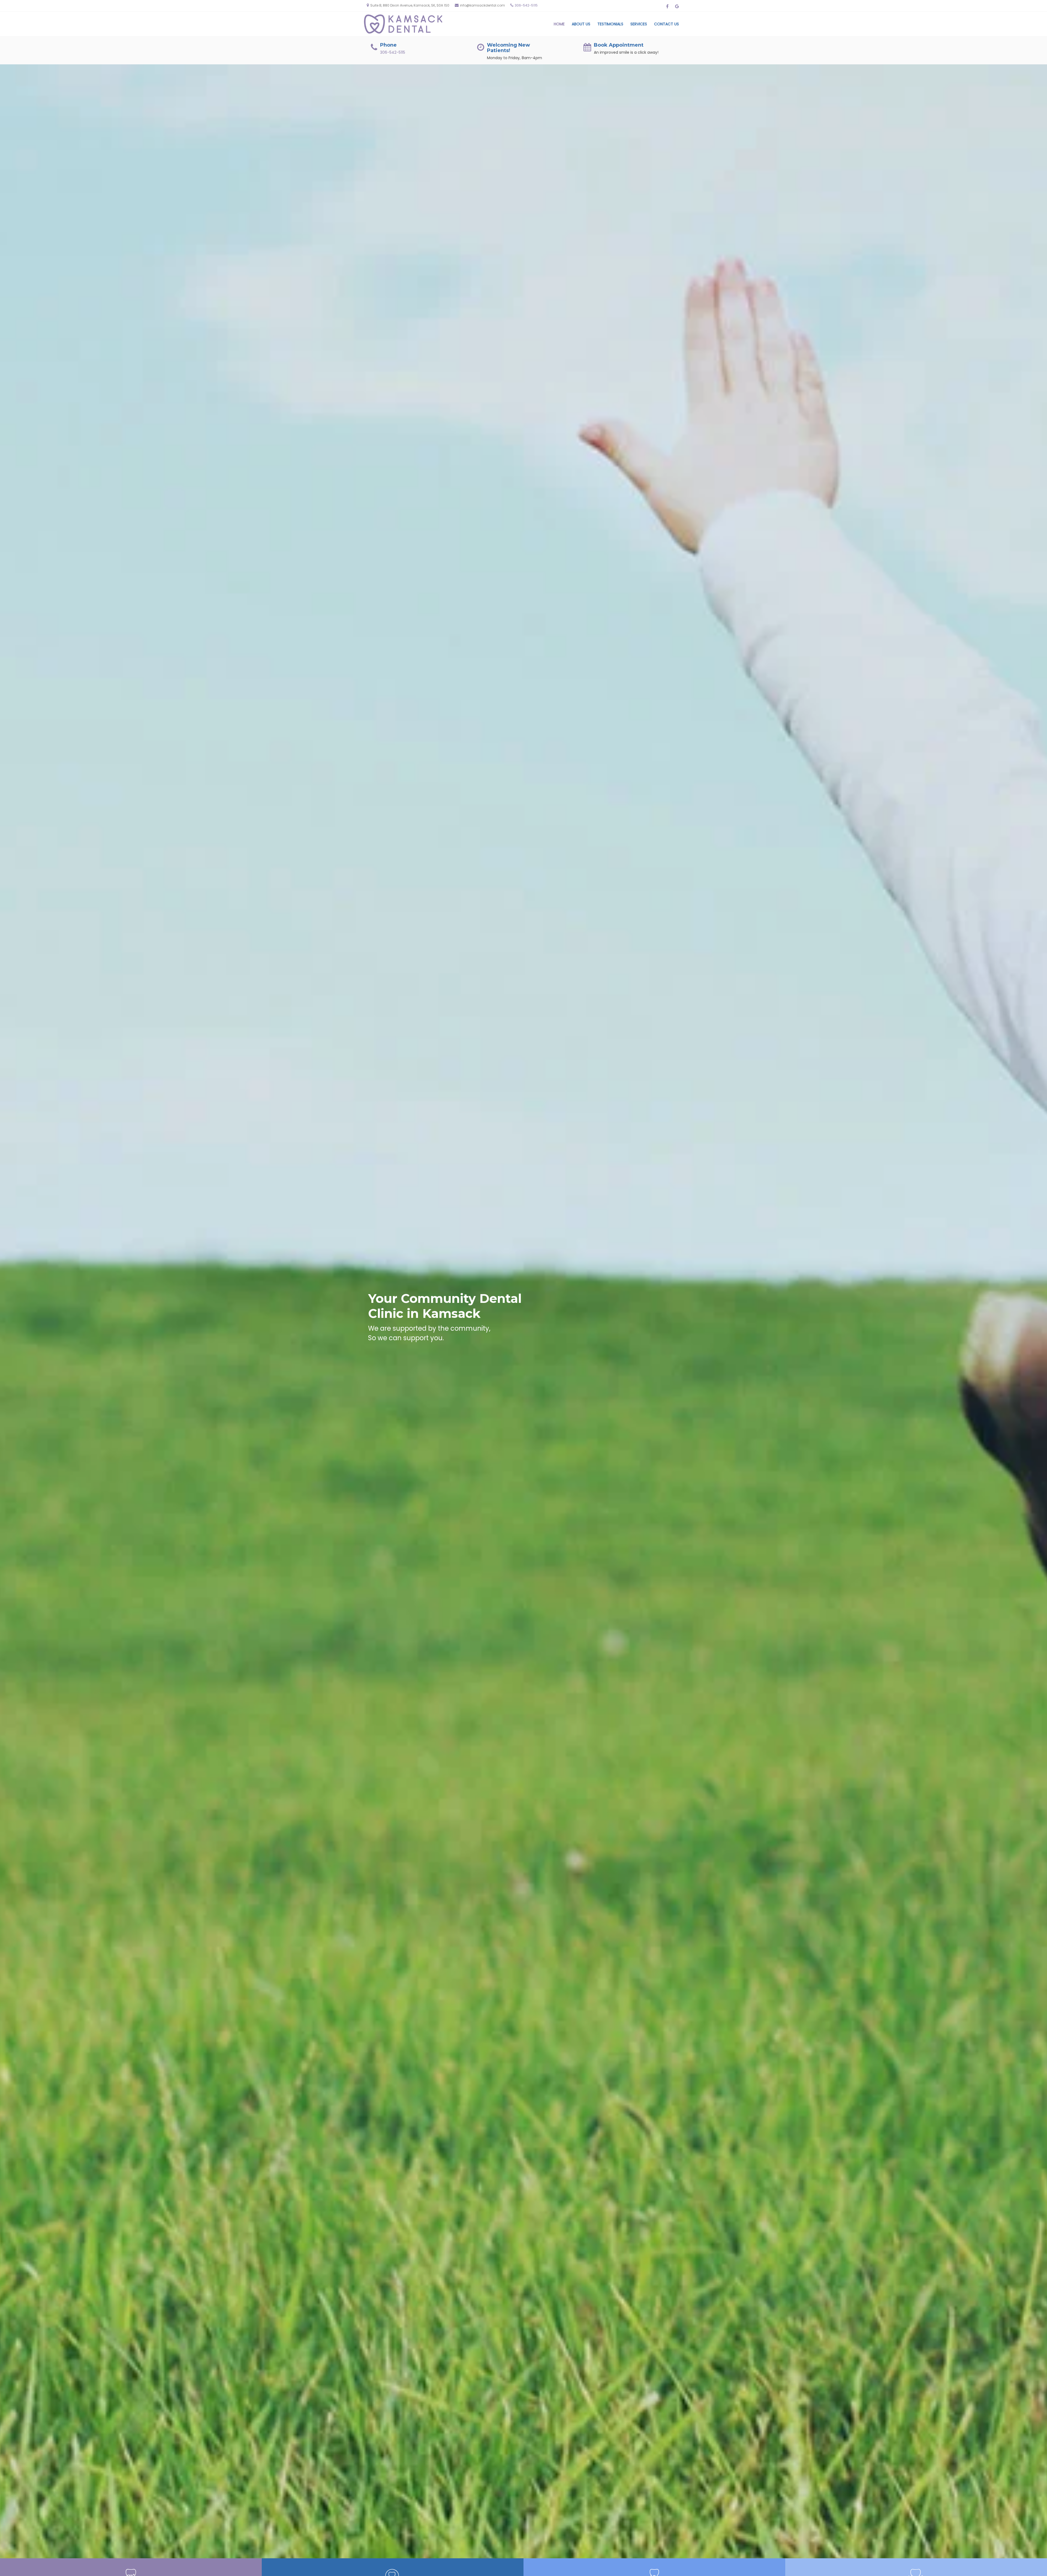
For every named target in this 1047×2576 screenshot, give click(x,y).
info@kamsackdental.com (482, 5)
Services (639, 24)
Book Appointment (619, 45)
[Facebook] (667, 6)
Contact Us (667, 24)
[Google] (677, 6)
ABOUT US (581, 24)
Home (559, 24)
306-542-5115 (526, 5)
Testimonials (610, 24)
